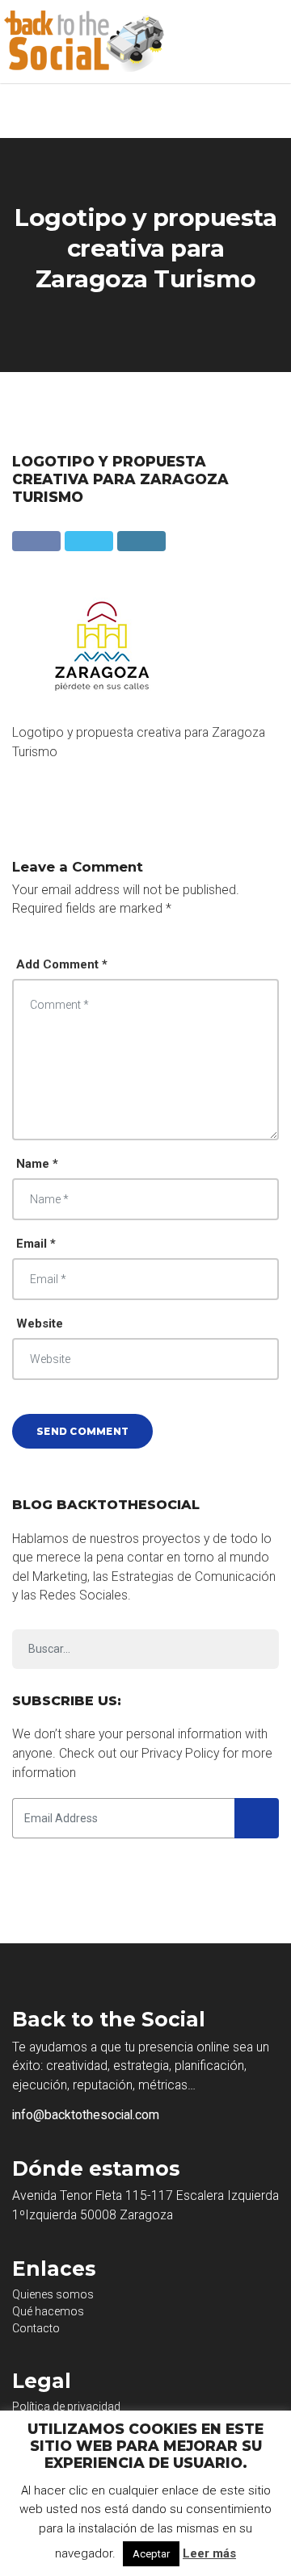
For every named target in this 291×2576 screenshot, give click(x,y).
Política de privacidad (66, 2407)
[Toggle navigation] (267, 42)
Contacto (36, 2328)
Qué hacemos (48, 2311)
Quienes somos (53, 2294)
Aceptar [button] (151, 2554)
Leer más (209, 2553)
